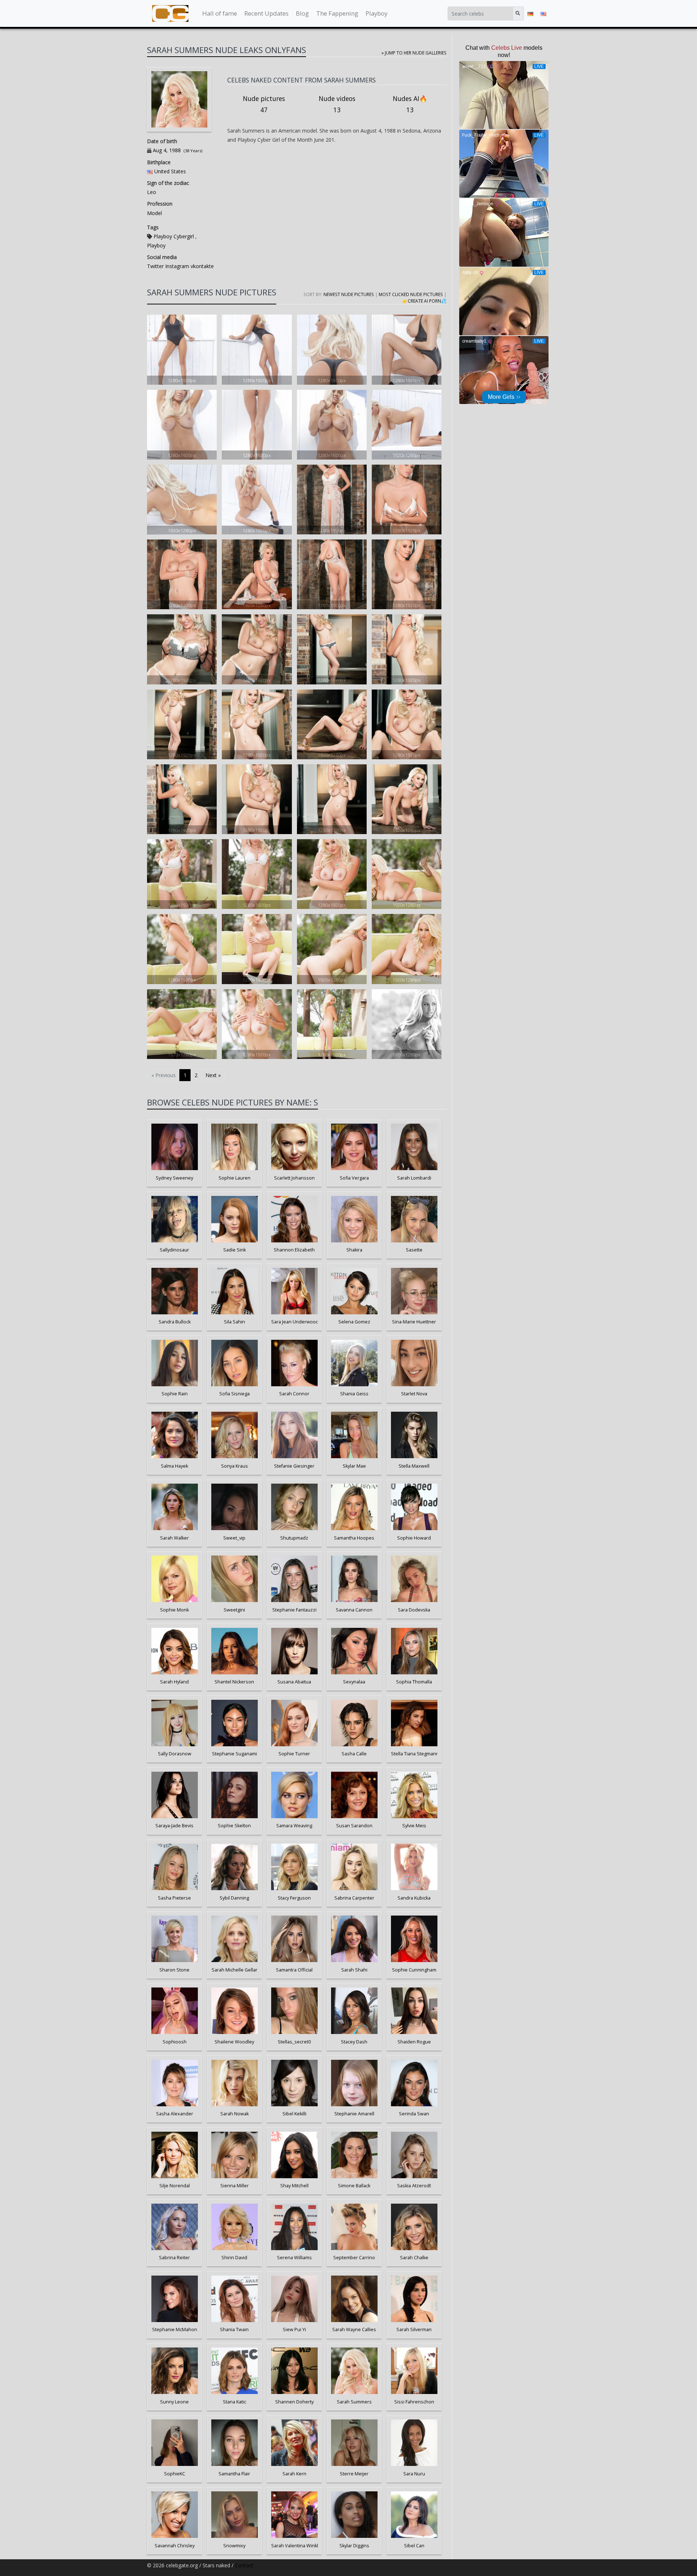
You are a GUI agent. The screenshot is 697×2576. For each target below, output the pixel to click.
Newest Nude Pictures (349, 294)
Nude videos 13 (337, 104)
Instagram (176, 266)
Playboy (376, 13)
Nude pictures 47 (264, 104)
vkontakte (201, 266)
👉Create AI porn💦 (424, 301)
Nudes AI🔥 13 (410, 104)
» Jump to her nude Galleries (414, 53)
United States (170, 171)
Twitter (155, 266)
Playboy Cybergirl (174, 236)
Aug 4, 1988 (167, 150)
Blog (302, 13)
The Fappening (337, 13)
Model (154, 213)
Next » (213, 1075)
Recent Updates (266, 13)
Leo (152, 192)
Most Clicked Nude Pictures (411, 294)
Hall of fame (220, 13)
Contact (244, 2565)
